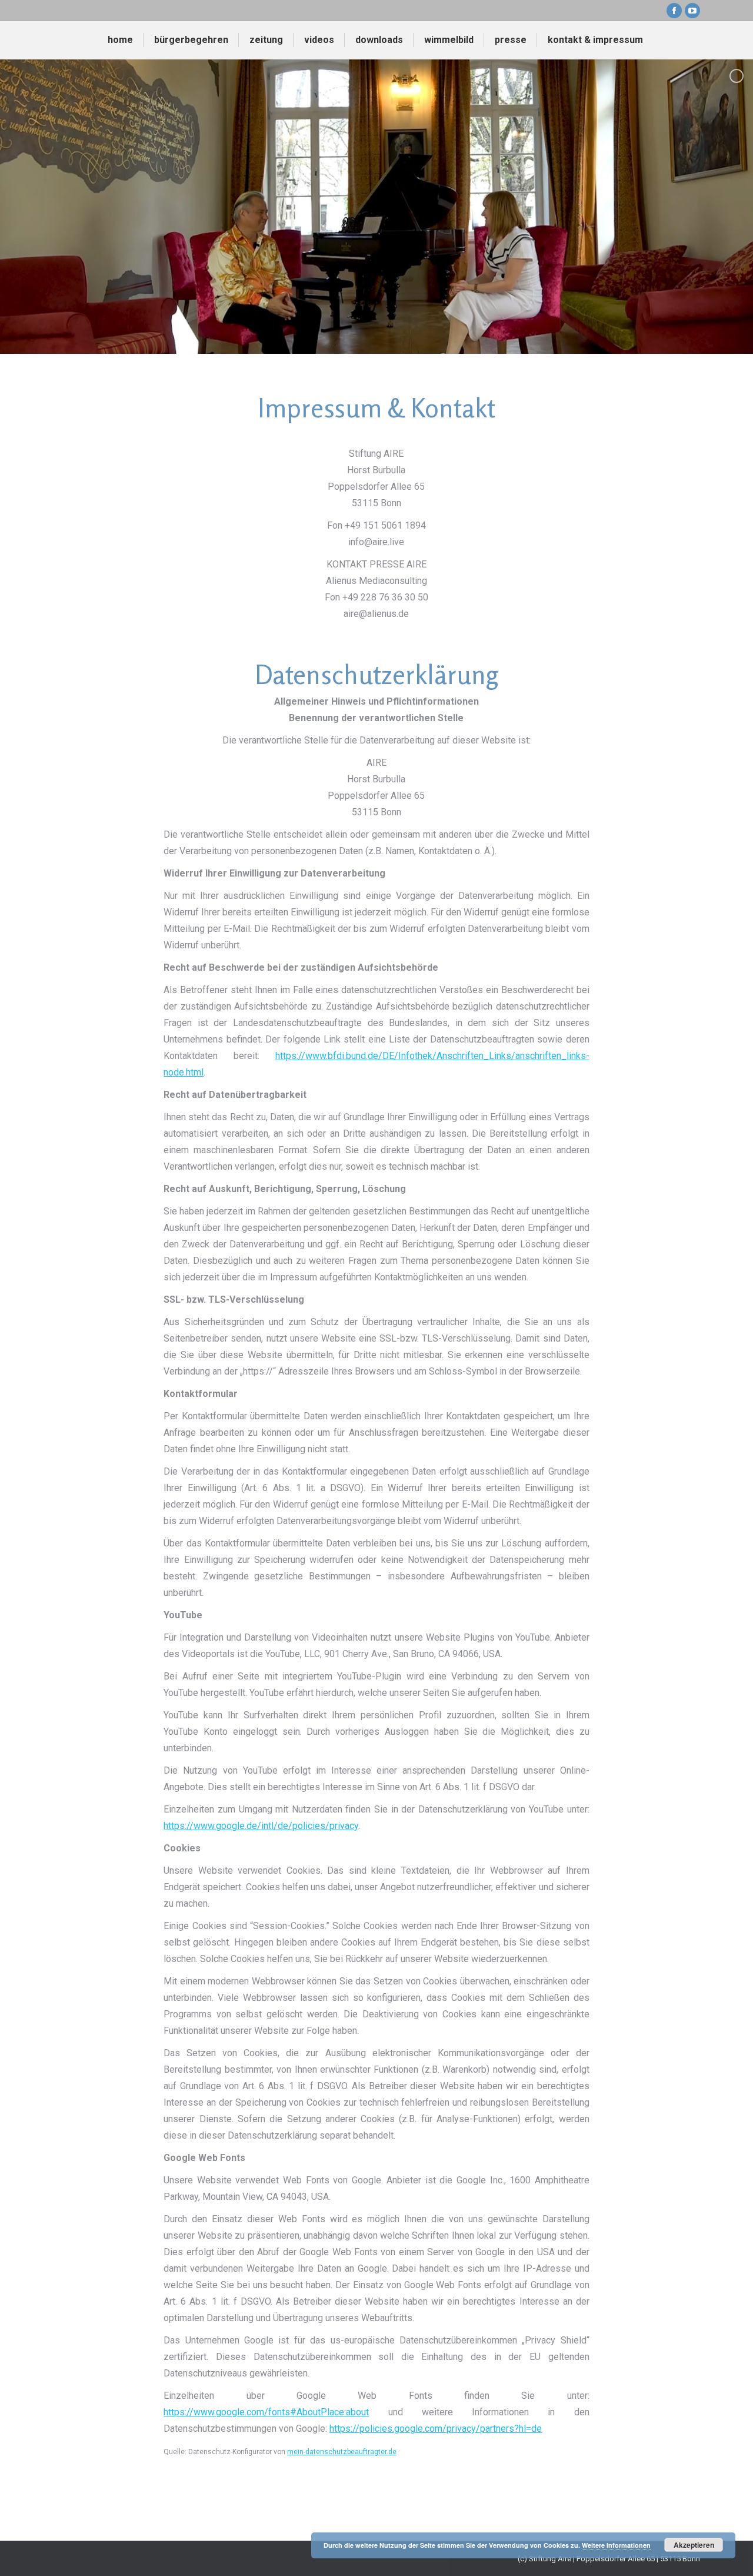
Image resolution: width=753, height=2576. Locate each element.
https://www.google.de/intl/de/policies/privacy (261, 1826)
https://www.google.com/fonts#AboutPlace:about (266, 2412)
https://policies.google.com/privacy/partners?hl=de (436, 2429)
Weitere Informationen (616, 2545)
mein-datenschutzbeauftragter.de (342, 2452)
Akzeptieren (694, 2545)
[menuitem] (120, 40)
